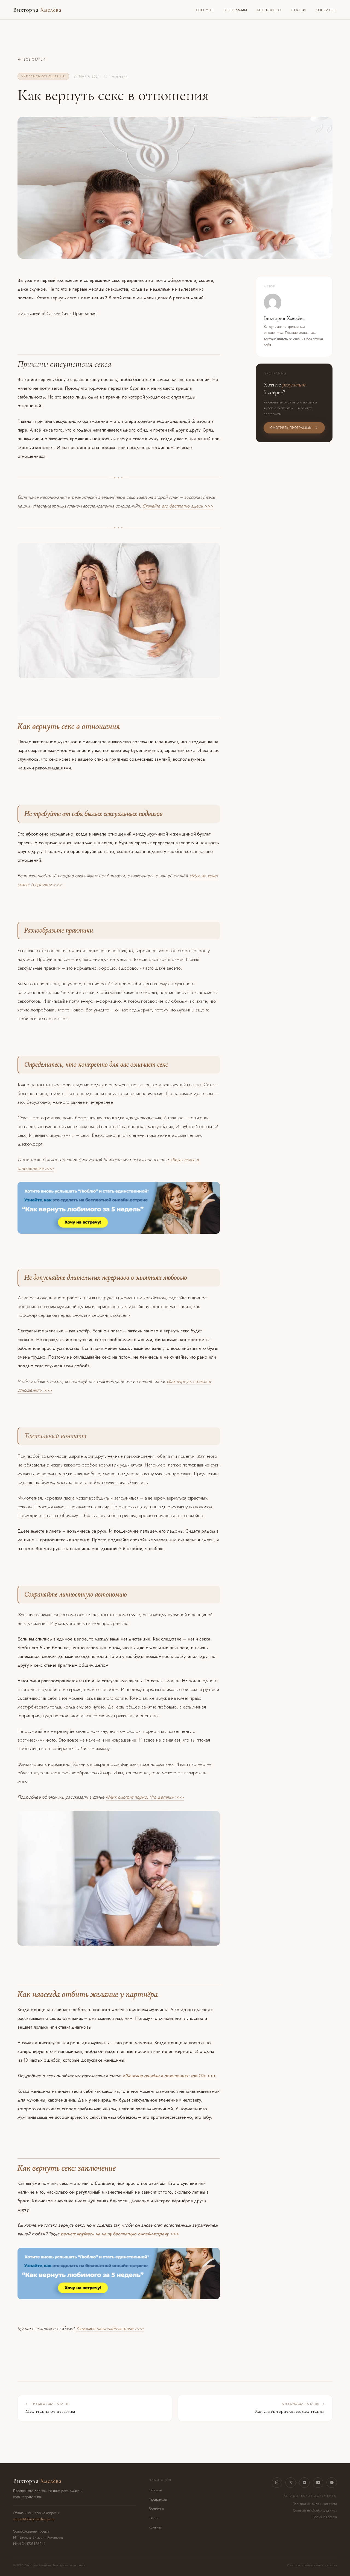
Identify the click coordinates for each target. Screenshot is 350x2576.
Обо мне (205, 10)
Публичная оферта (324, 2517)
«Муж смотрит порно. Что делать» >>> (145, 1797)
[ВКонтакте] (304, 2483)
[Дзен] (332, 2483)
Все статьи (34, 60)
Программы (235, 10)
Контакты (326, 10)
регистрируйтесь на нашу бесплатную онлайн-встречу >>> (120, 2234)
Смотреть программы (291, 428)
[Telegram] (291, 2483)
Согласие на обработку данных (315, 2510)
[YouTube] (318, 2483)
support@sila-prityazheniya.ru (34, 2519)
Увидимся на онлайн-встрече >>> (110, 2328)
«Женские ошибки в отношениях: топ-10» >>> (169, 2076)
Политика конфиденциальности (315, 2504)
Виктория (37, 10)
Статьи (298, 10)
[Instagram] (277, 2483)
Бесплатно (269, 10)
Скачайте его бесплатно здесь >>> (178, 506)
